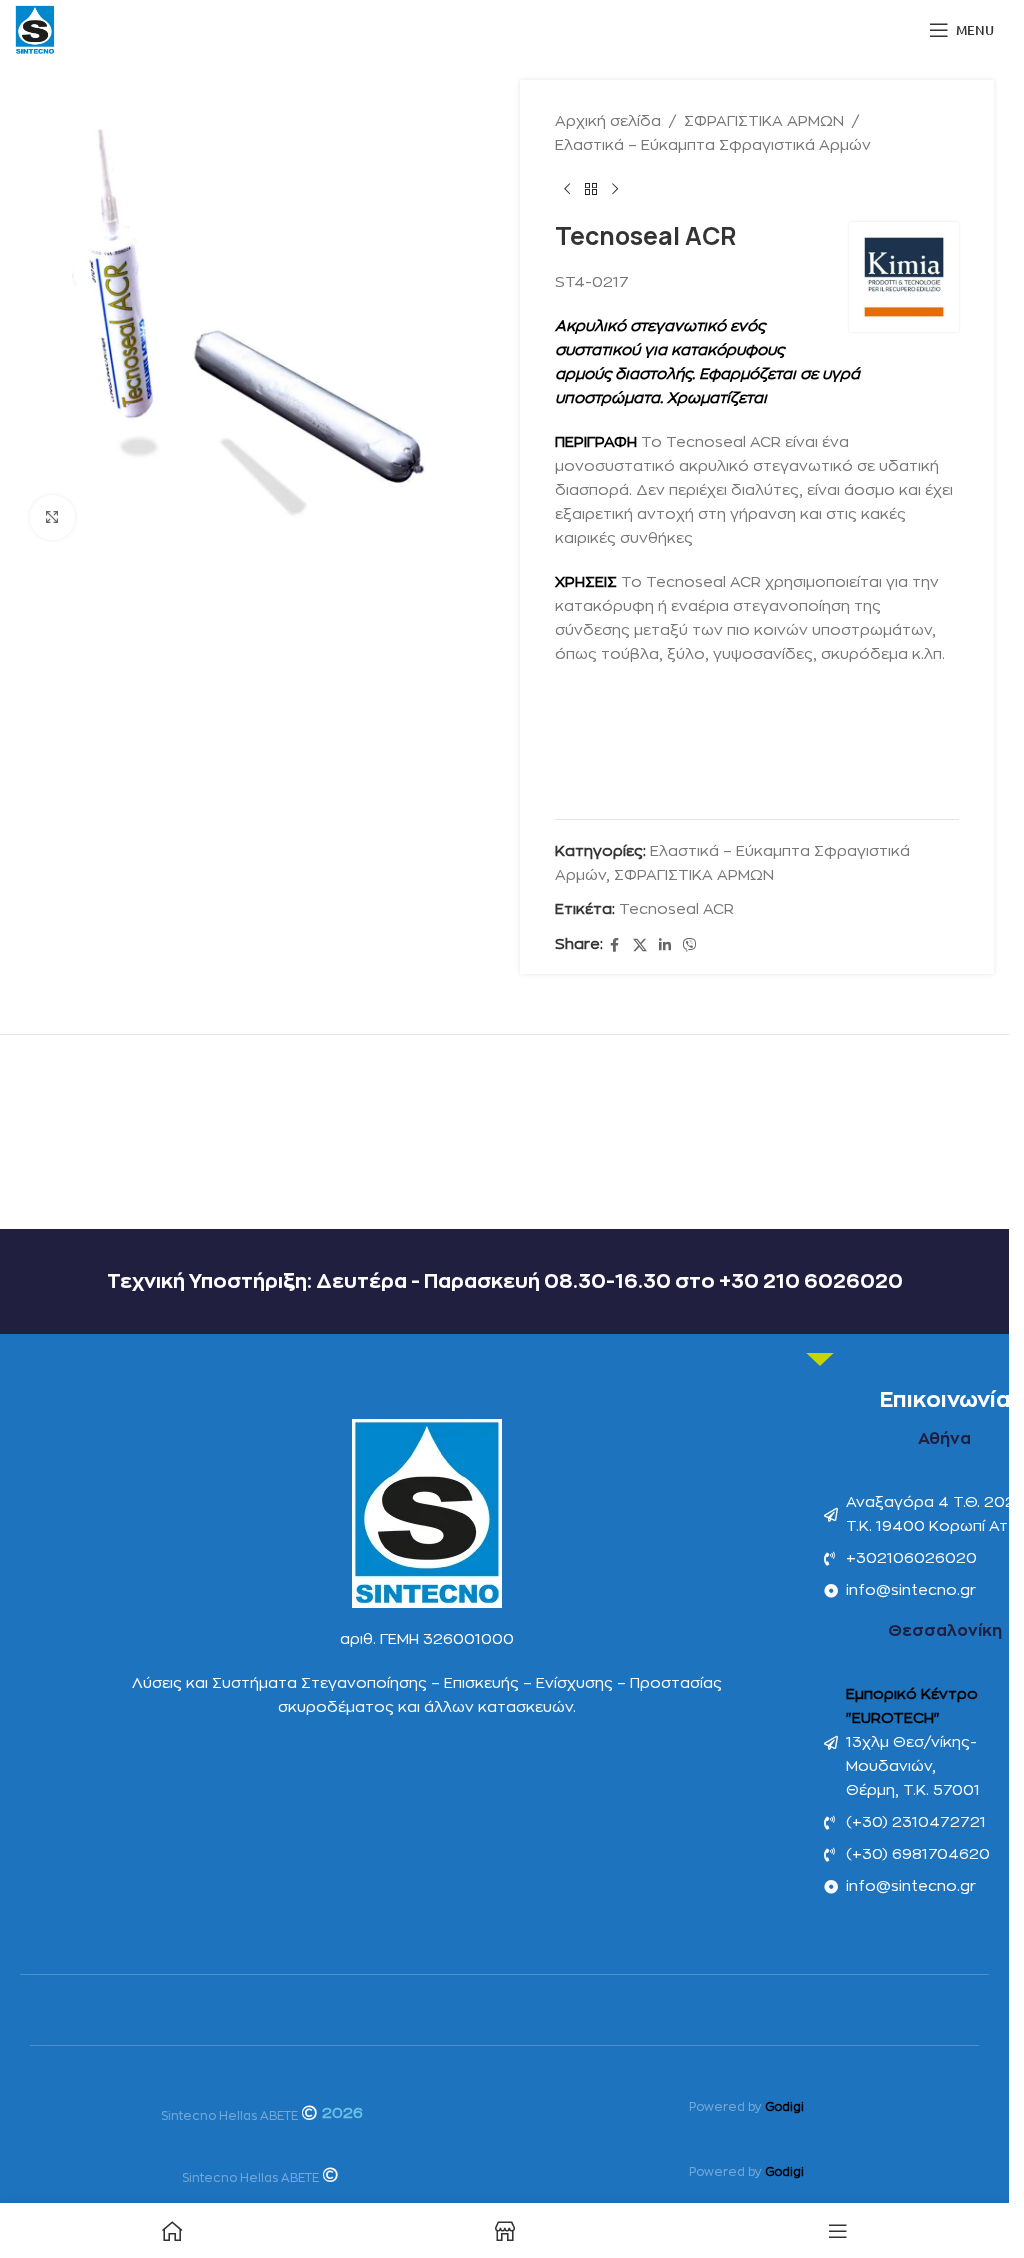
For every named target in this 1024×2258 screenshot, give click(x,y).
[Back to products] (591, 190)
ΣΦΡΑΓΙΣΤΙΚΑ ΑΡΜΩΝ (764, 121)
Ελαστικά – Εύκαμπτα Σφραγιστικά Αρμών (713, 145)
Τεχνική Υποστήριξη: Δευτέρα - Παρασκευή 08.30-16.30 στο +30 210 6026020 (505, 1281)
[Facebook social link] (615, 945)
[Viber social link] (690, 945)
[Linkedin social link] (665, 945)
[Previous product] (567, 190)
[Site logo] (35, 29)
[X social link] (640, 945)
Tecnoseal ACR (676, 909)
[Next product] (615, 190)
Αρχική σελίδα (608, 121)
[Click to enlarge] (52, 517)
